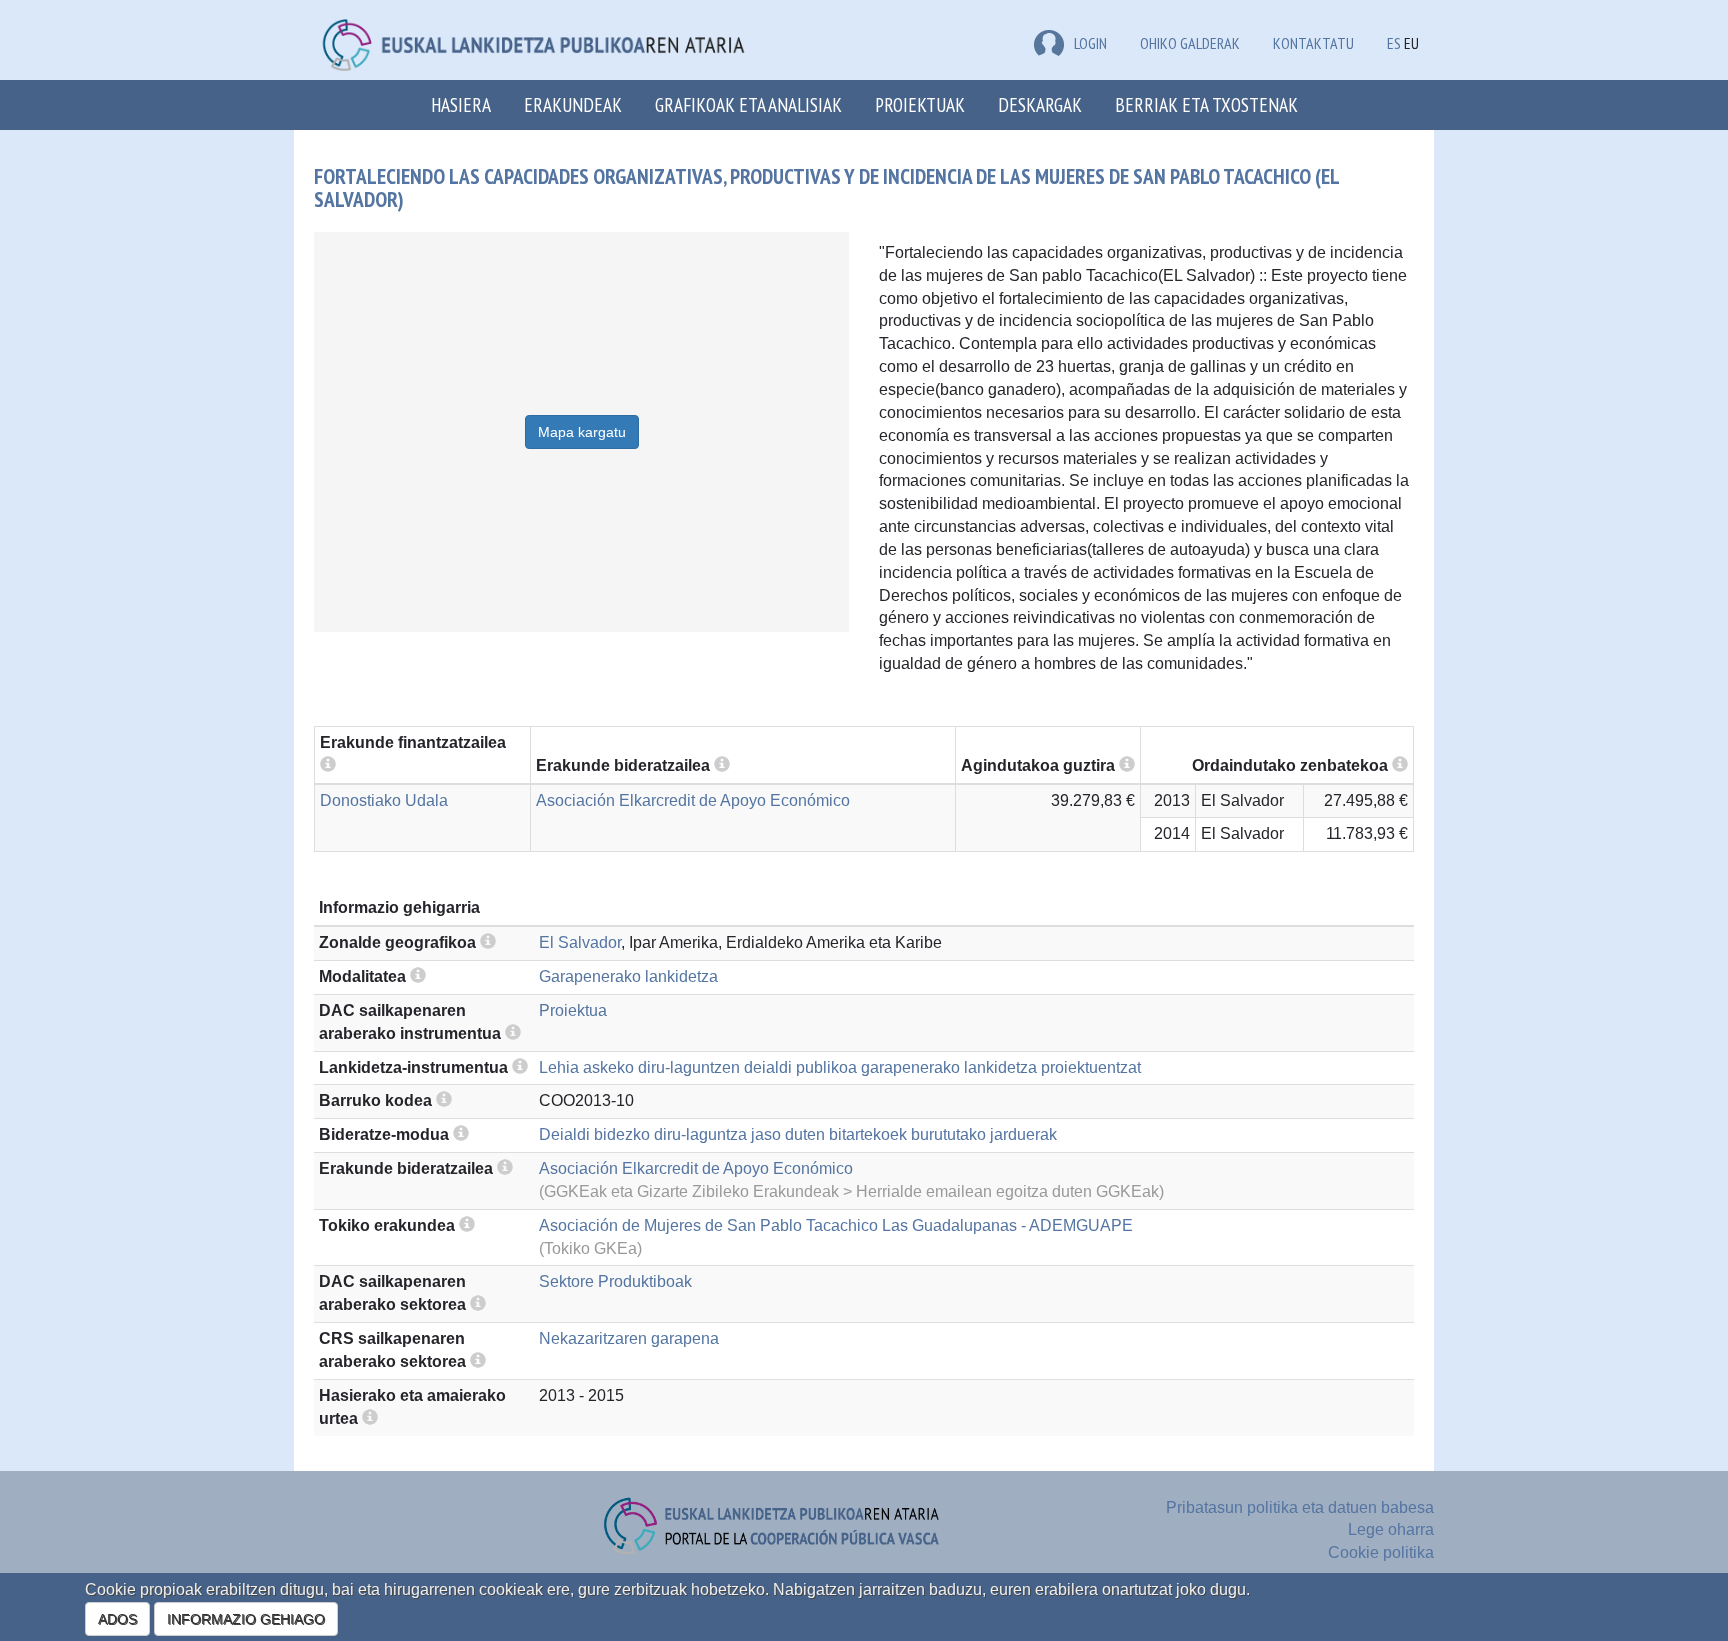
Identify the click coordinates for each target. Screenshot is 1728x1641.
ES (1394, 43)
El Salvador (580, 942)
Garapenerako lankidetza (628, 976)
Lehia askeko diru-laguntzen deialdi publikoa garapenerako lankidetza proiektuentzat (840, 1067)
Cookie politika (1381, 1552)
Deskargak (1040, 104)
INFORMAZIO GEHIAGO (246, 1619)
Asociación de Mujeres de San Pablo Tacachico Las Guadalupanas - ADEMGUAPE (836, 1225)
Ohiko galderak (1190, 43)
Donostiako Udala (384, 800)
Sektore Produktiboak (615, 1281)
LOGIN (1090, 43)
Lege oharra (1391, 1529)
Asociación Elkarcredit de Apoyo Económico (693, 800)
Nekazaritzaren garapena (629, 1338)
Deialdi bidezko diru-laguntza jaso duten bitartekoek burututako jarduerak (798, 1134)
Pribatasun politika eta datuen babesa (1300, 1507)
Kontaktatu (1313, 43)
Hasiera (461, 104)
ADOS (117, 1619)
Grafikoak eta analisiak (748, 104)
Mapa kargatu (582, 432)
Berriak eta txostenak (1206, 104)
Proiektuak (920, 104)
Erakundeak (573, 104)
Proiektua (573, 1010)
